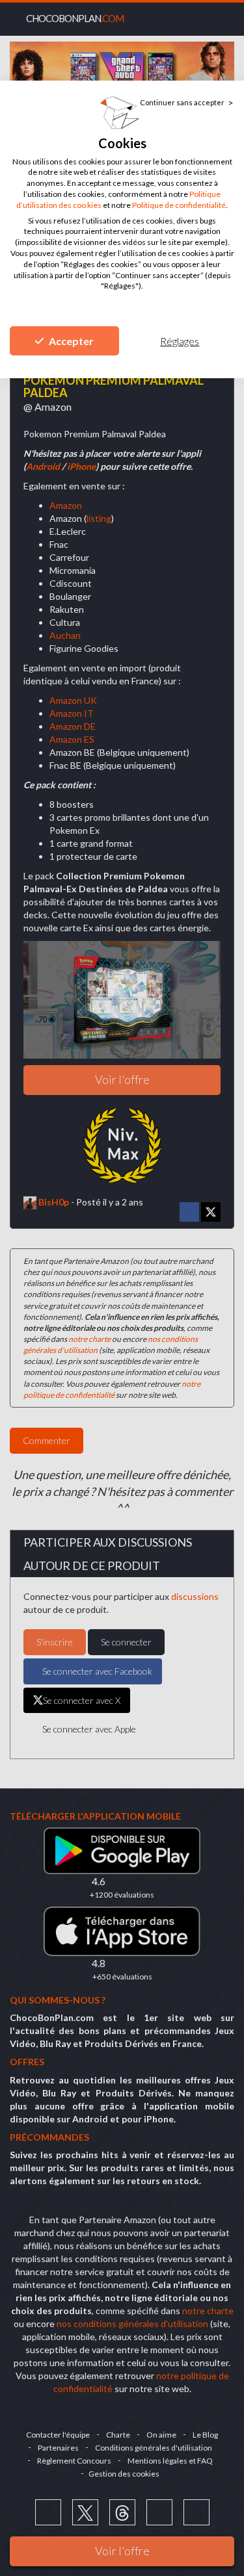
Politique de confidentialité (179, 205)
